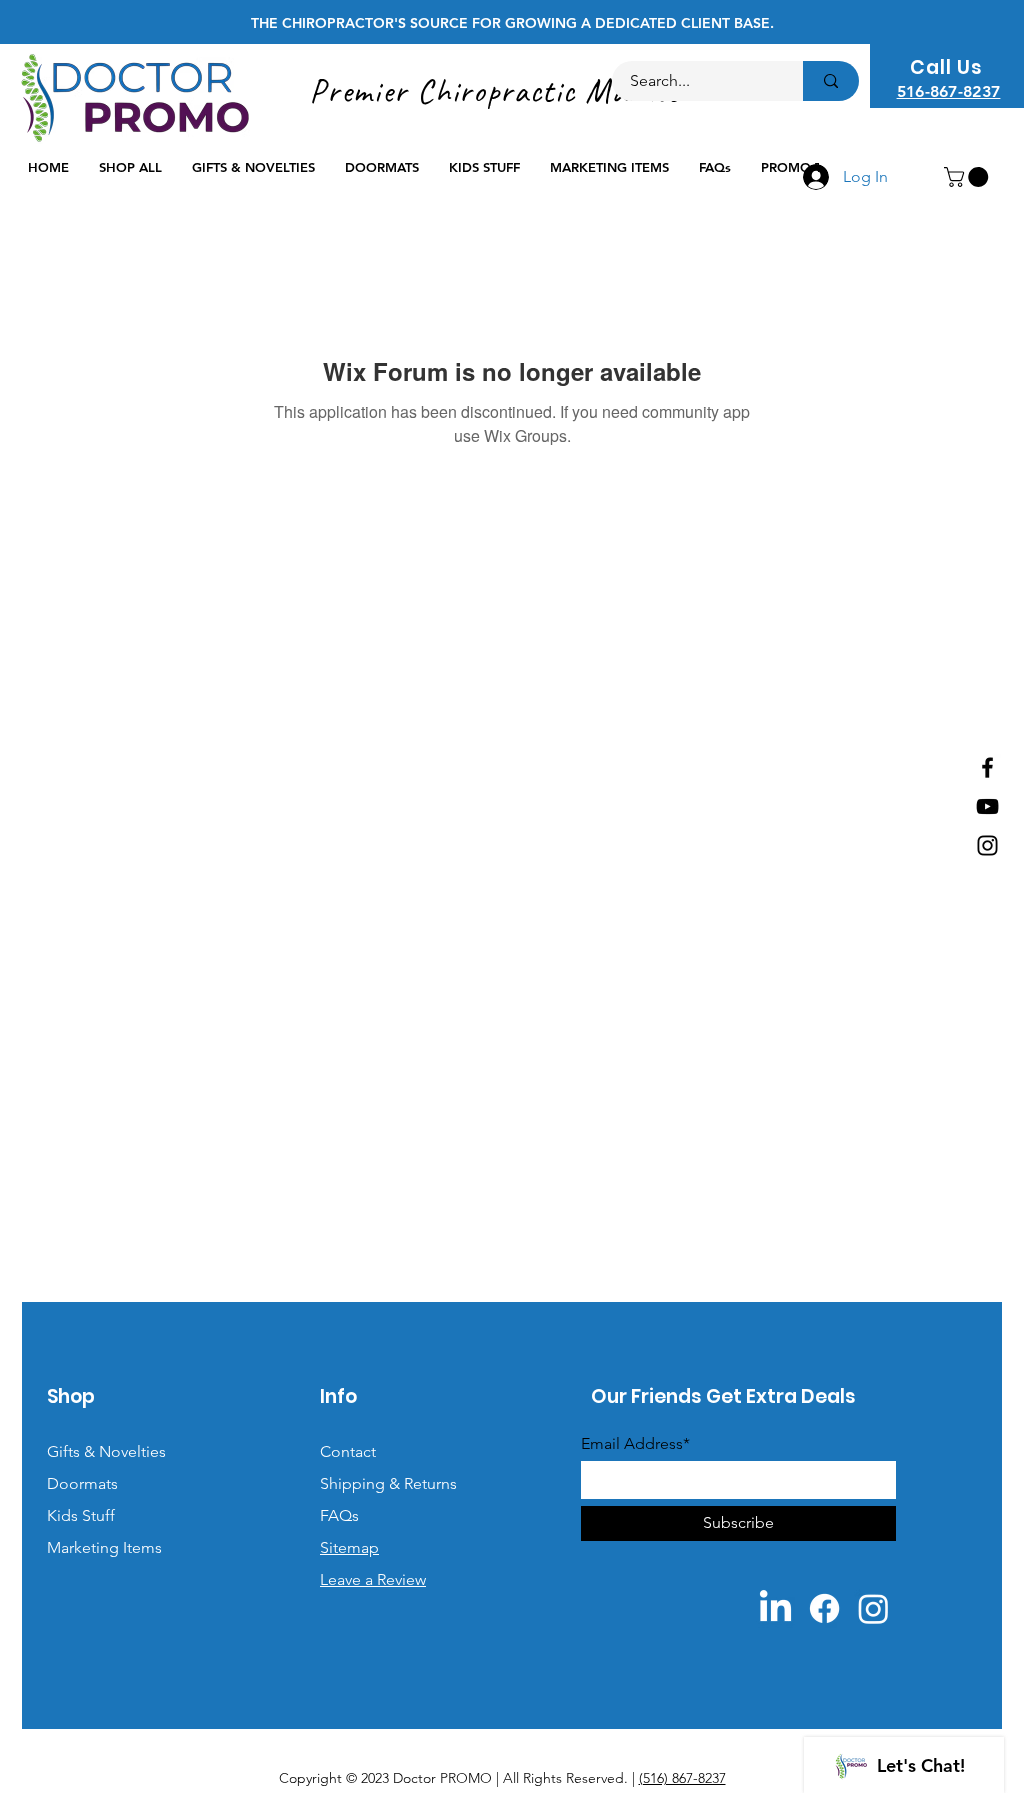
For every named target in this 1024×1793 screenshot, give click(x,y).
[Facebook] (987, 767)
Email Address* (635, 1444)
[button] (968, 177)
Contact (348, 1451)
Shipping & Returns (388, 1483)
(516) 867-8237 (682, 1778)
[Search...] (831, 81)
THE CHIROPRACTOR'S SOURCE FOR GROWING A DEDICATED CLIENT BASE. (512, 23)
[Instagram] (987, 845)
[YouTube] (987, 806)
